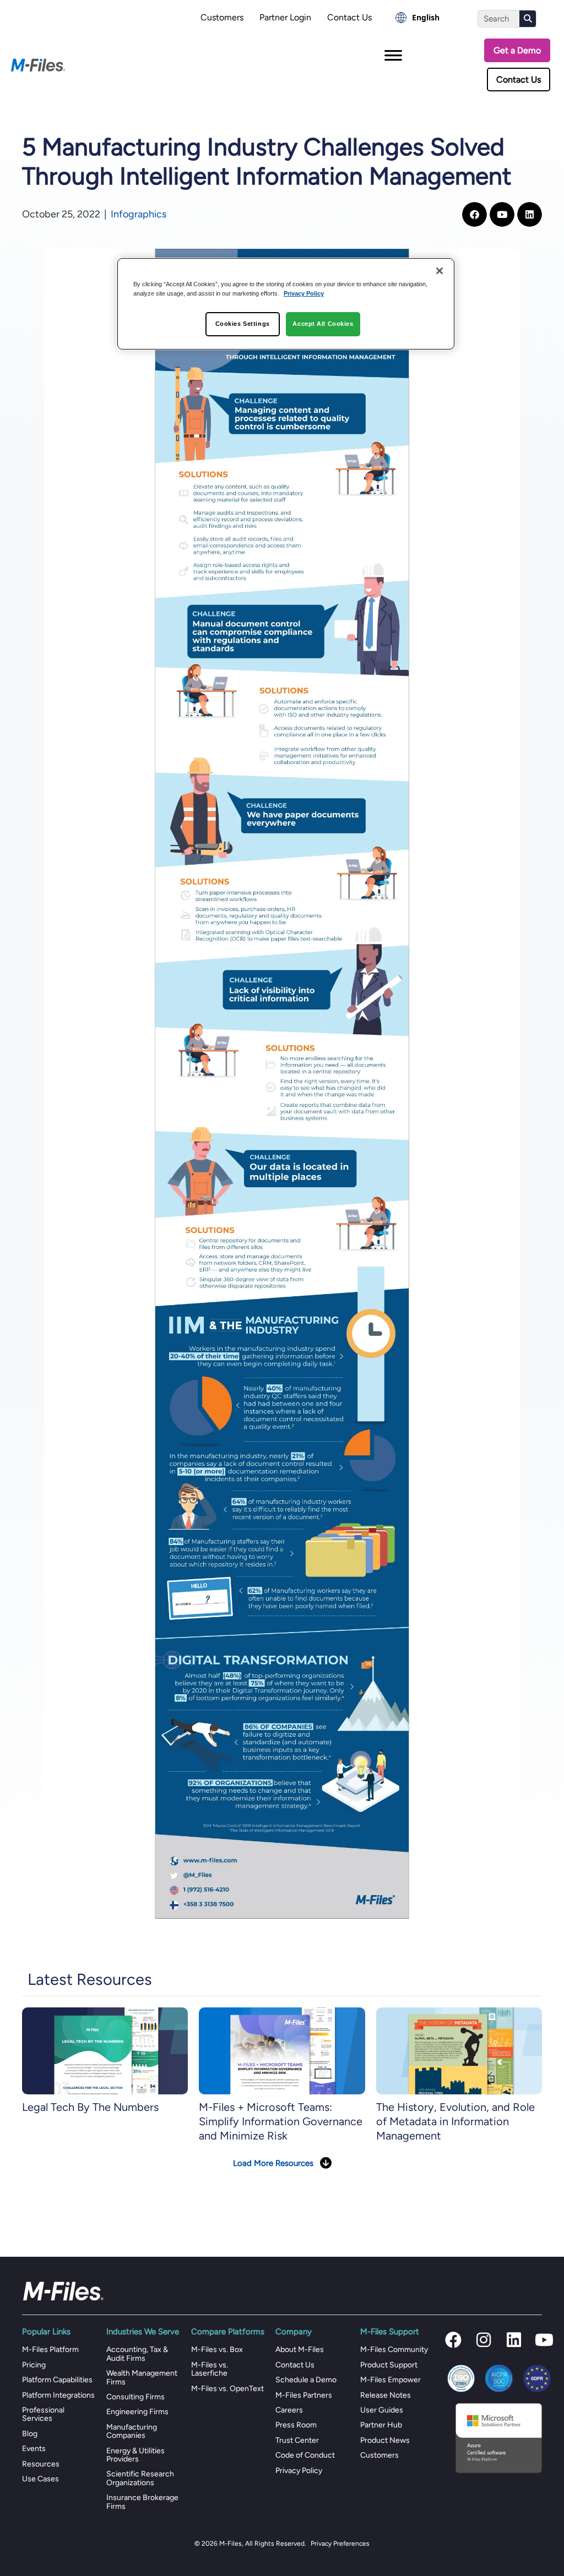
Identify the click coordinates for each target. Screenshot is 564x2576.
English (426, 17)
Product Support (389, 2365)
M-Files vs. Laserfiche (210, 2369)
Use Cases (40, 2479)
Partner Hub (381, 2425)
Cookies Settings (243, 324)
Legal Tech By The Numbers (90, 2107)
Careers (289, 2410)
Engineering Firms (137, 2412)
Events (34, 2449)
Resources (41, 2464)
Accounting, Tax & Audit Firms (137, 2354)
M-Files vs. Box (217, 2349)
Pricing (34, 2365)
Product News (385, 2440)
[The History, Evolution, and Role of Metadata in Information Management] (459, 2051)
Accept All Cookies (323, 324)
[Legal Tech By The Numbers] (105, 2051)
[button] (453, 2340)
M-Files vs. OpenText (227, 2389)
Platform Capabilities (57, 2380)
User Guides (382, 2410)
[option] (417, 18)
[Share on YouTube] (502, 214)
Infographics (139, 214)
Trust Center (297, 2440)
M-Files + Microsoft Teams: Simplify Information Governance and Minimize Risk (281, 2121)
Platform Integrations (58, 2395)
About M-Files (300, 2349)
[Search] (528, 19)
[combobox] (417, 18)
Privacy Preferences (340, 2544)
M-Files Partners (304, 2395)
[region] (286, 304)
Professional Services (43, 2414)
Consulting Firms (135, 2397)
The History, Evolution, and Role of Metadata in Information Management (455, 2121)
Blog (30, 2434)
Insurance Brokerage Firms (142, 2502)
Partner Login (285, 17)
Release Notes (386, 2395)
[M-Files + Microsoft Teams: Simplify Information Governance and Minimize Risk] (282, 2051)
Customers (222, 17)
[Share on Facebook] (474, 214)
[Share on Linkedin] (530, 214)
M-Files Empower (391, 2380)
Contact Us (349, 17)
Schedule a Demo (306, 2380)
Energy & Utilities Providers (135, 2455)
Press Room (296, 2425)
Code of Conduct (305, 2455)
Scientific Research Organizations (140, 2478)
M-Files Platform (50, 2349)
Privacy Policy (299, 2471)
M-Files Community (394, 2349)
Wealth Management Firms (142, 2377)
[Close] (440, 271)
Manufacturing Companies (132, 2431)
